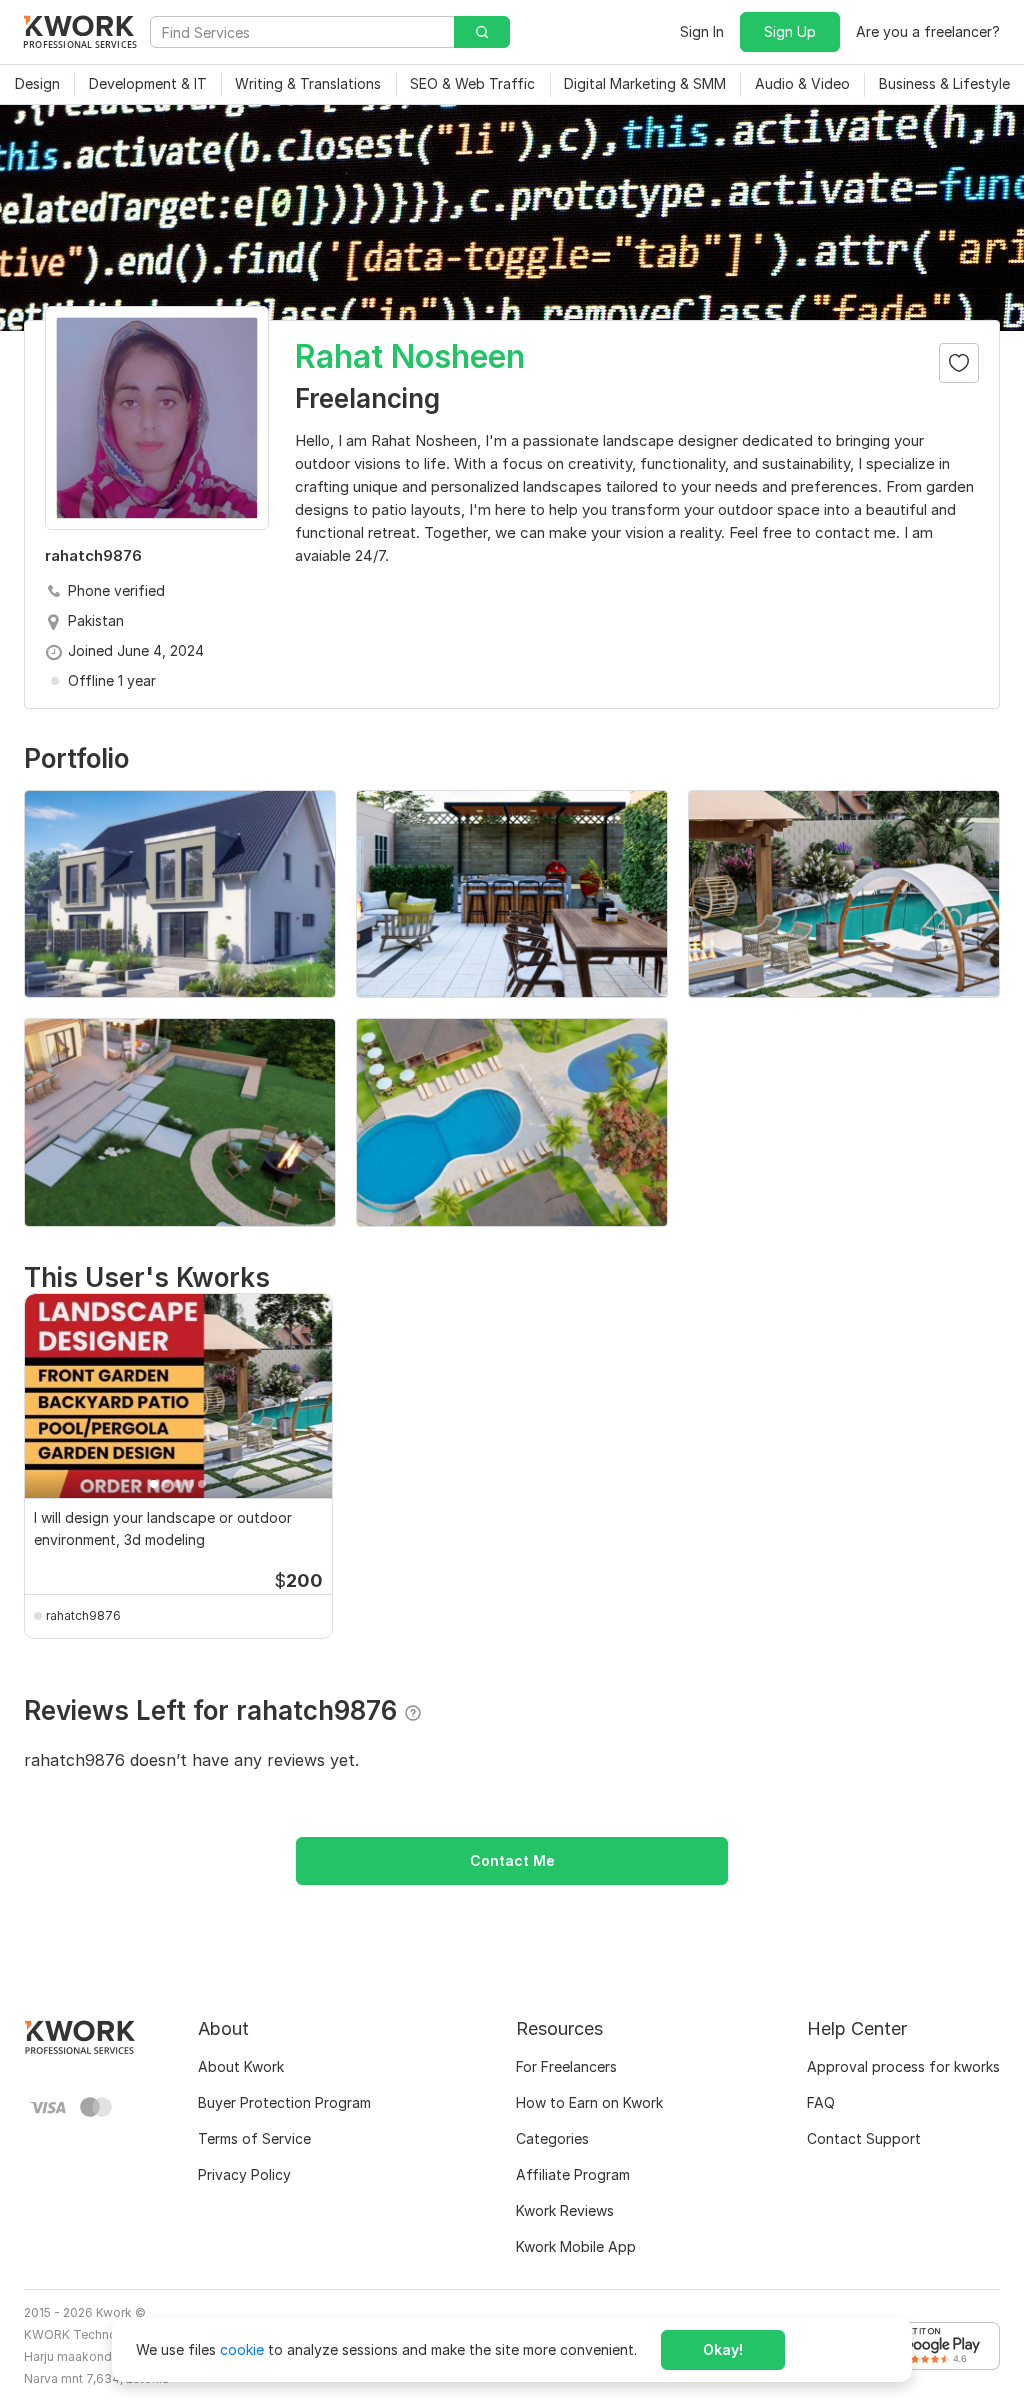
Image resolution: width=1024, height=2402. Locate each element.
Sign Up (790, 31)
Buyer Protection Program (284, 2102)
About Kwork (241, 2066)
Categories (552, 2138)
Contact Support (864, 2138)
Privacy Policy (244, 2174)
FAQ (821, 2102)
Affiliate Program (573, 2174)
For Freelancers (566, 2066)
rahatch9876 (83, 1615)
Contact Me (512, 1860)
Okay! (723, 2349)
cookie (242, 2349)
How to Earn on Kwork (589, 2102)
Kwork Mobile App (576, 2246)
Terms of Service (254, 2138)
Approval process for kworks (903, 2066)
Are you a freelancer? (928, 31)
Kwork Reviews (565, 2210)
